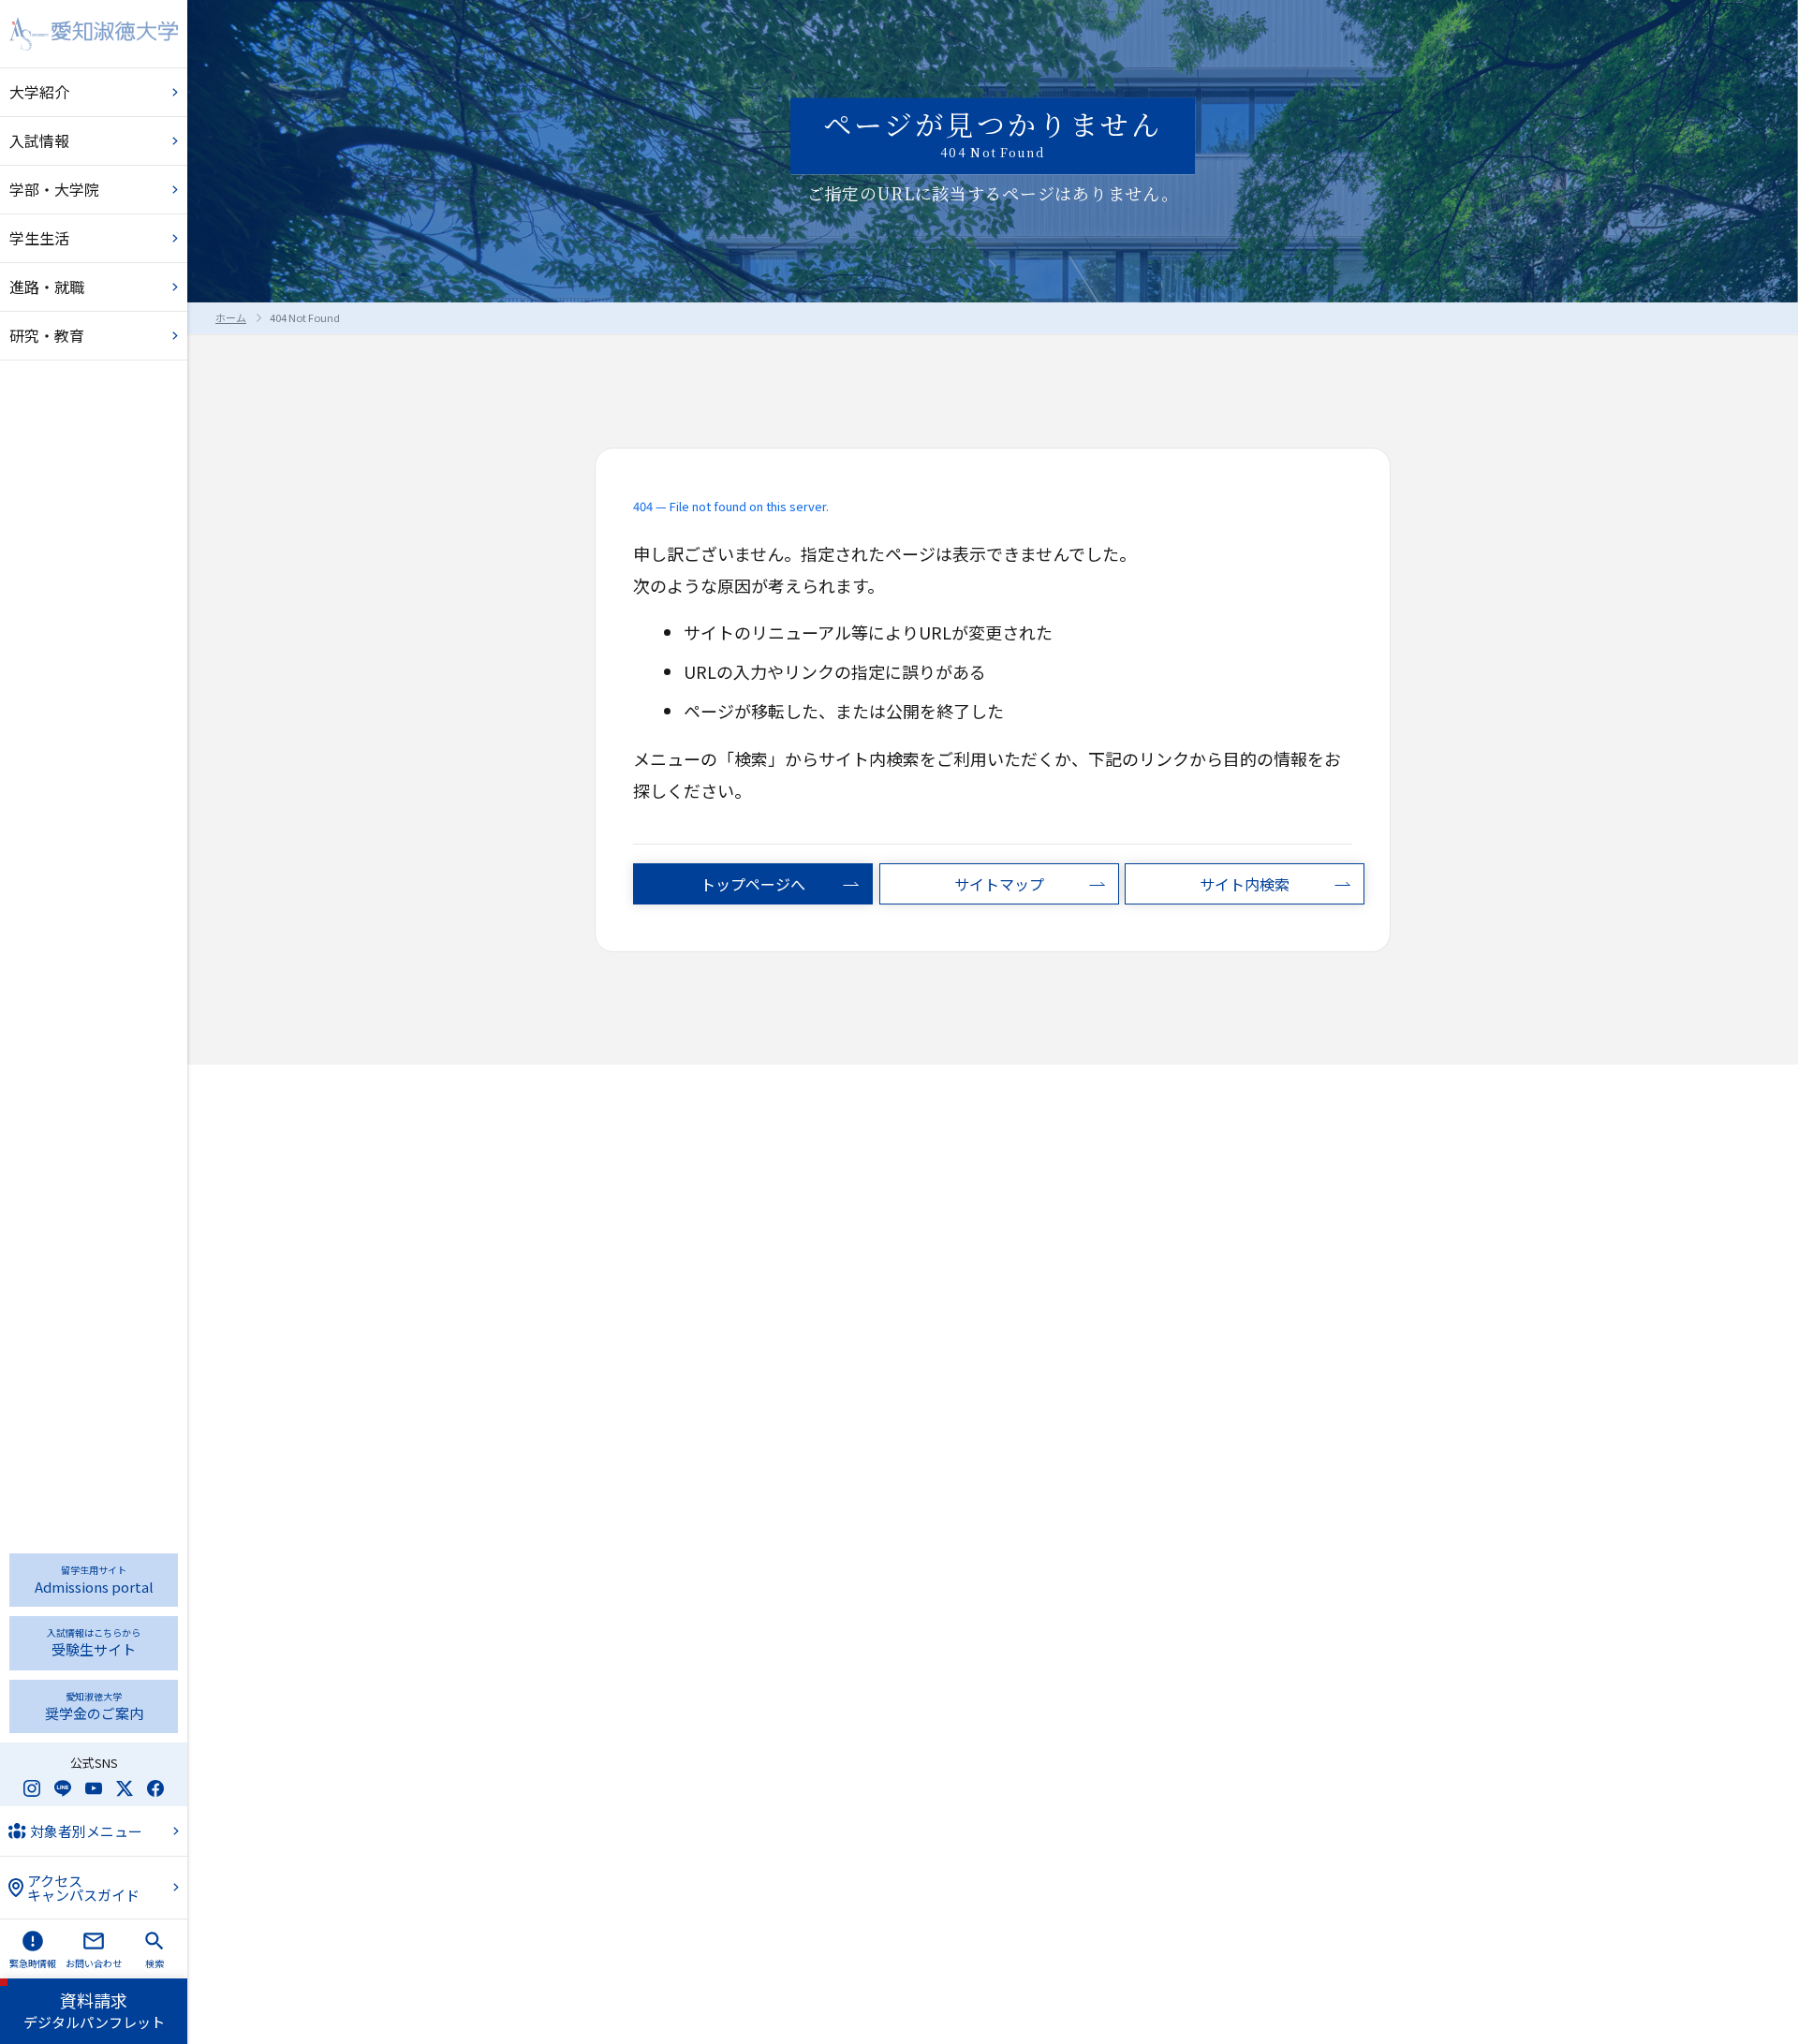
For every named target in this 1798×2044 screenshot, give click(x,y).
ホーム (231, 317)
